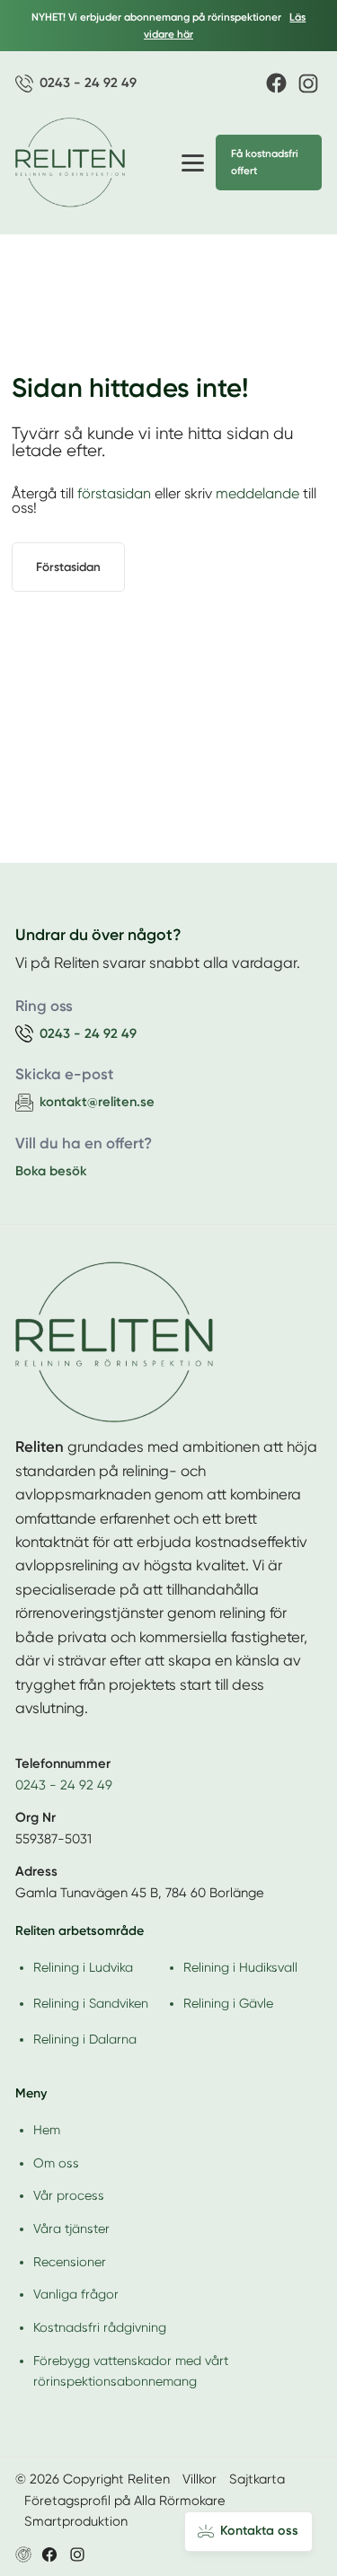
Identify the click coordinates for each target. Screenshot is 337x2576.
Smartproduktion (76, 2521)
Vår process (69, 2195)
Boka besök (51, 1171)
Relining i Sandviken (91, 2003)
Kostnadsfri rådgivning (100, 2327)
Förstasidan (68, 567)
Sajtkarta (257, 2479)
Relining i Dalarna (85, 2039)
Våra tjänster (71, 2229)
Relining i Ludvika (83, 1967)
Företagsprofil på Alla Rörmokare (125, 2501)
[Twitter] (77, 2554)
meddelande (257, 493)
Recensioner (70, 2262)
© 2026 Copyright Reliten (93, 2479)
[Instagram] (308, 84)
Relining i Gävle (228, 2003)
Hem (47, 2130)
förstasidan (114, 493)
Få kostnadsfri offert (265, 162)
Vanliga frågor (76, 2294)
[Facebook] (276, 83)
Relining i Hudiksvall (240, 1967)
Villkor (200, 2479)
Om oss (56, 2163)
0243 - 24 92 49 (64, 1785)
